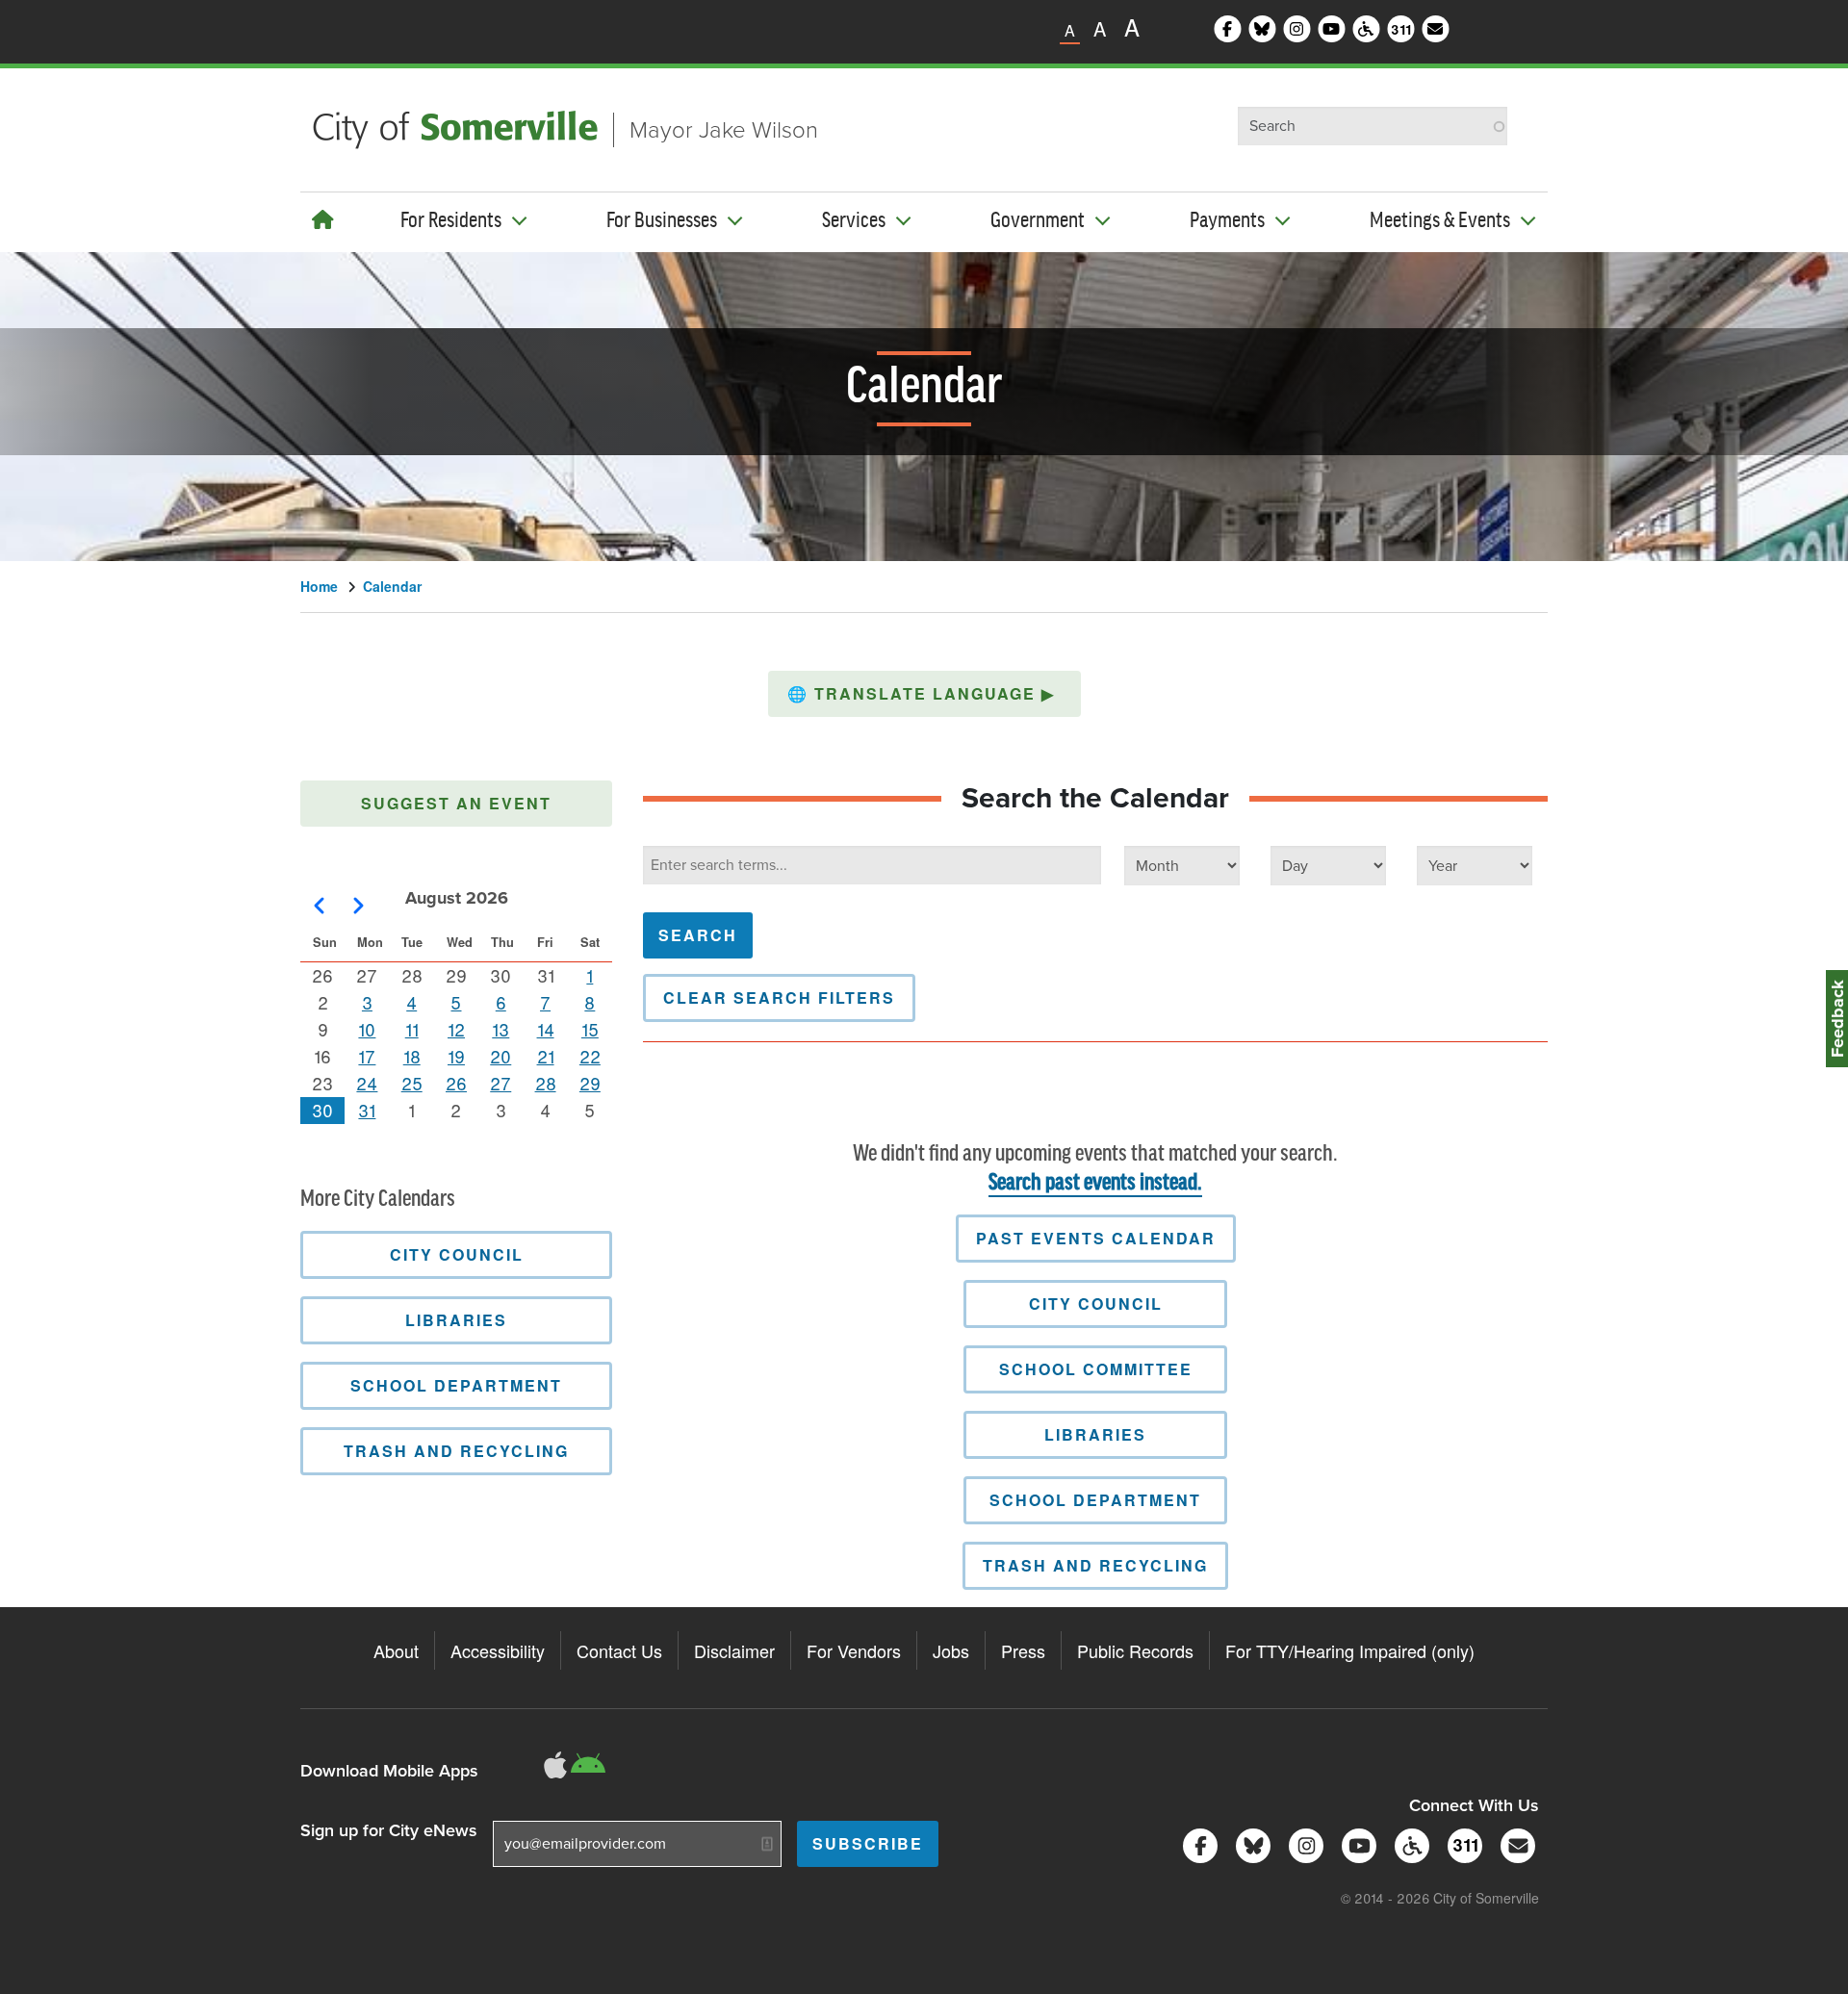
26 (456, 1083)
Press (1023, 1650)
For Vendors (854, 1650)
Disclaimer (734, 1650)
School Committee (1096, 1369)
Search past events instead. (1095, 1183)
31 (367, 1110)
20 (500, 1056)
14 (546, 1029)
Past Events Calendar (1096, 1238)
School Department (1095, 1500)
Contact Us (619, 1650)
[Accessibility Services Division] (1409, 1843)
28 (546, 1083)
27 (500, 1083)
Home (319, 586)
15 (590, 1029)
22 (590, 1056)
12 (456, 1029)
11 (412, 1029)
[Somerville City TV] (1356, 1843)
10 (367, 1029)
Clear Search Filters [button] (779, 997)
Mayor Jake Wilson (724, 130)
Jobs (951, 1650)
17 (367, 1056)
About (396, 1650)
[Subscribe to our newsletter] (1514, 1843)
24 (367, 1083)
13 (500, 1029)
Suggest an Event (456, 803)
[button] (924, 694)
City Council (1096, 1304)
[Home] (323, 219)
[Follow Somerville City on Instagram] (1303, 1843)
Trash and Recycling (1095, 1565)
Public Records (1135, 1650)
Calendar (392, 586)
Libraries (1095, 1434)
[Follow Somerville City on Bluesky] (1250, 1843)
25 (412, 1083)
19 (456, 1056)
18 (412, 1056)
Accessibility (498, 1650)
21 (546, 1056)
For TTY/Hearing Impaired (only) (1350, 1650)
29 (590, 1083)
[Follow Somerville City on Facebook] (1197, 1843)
